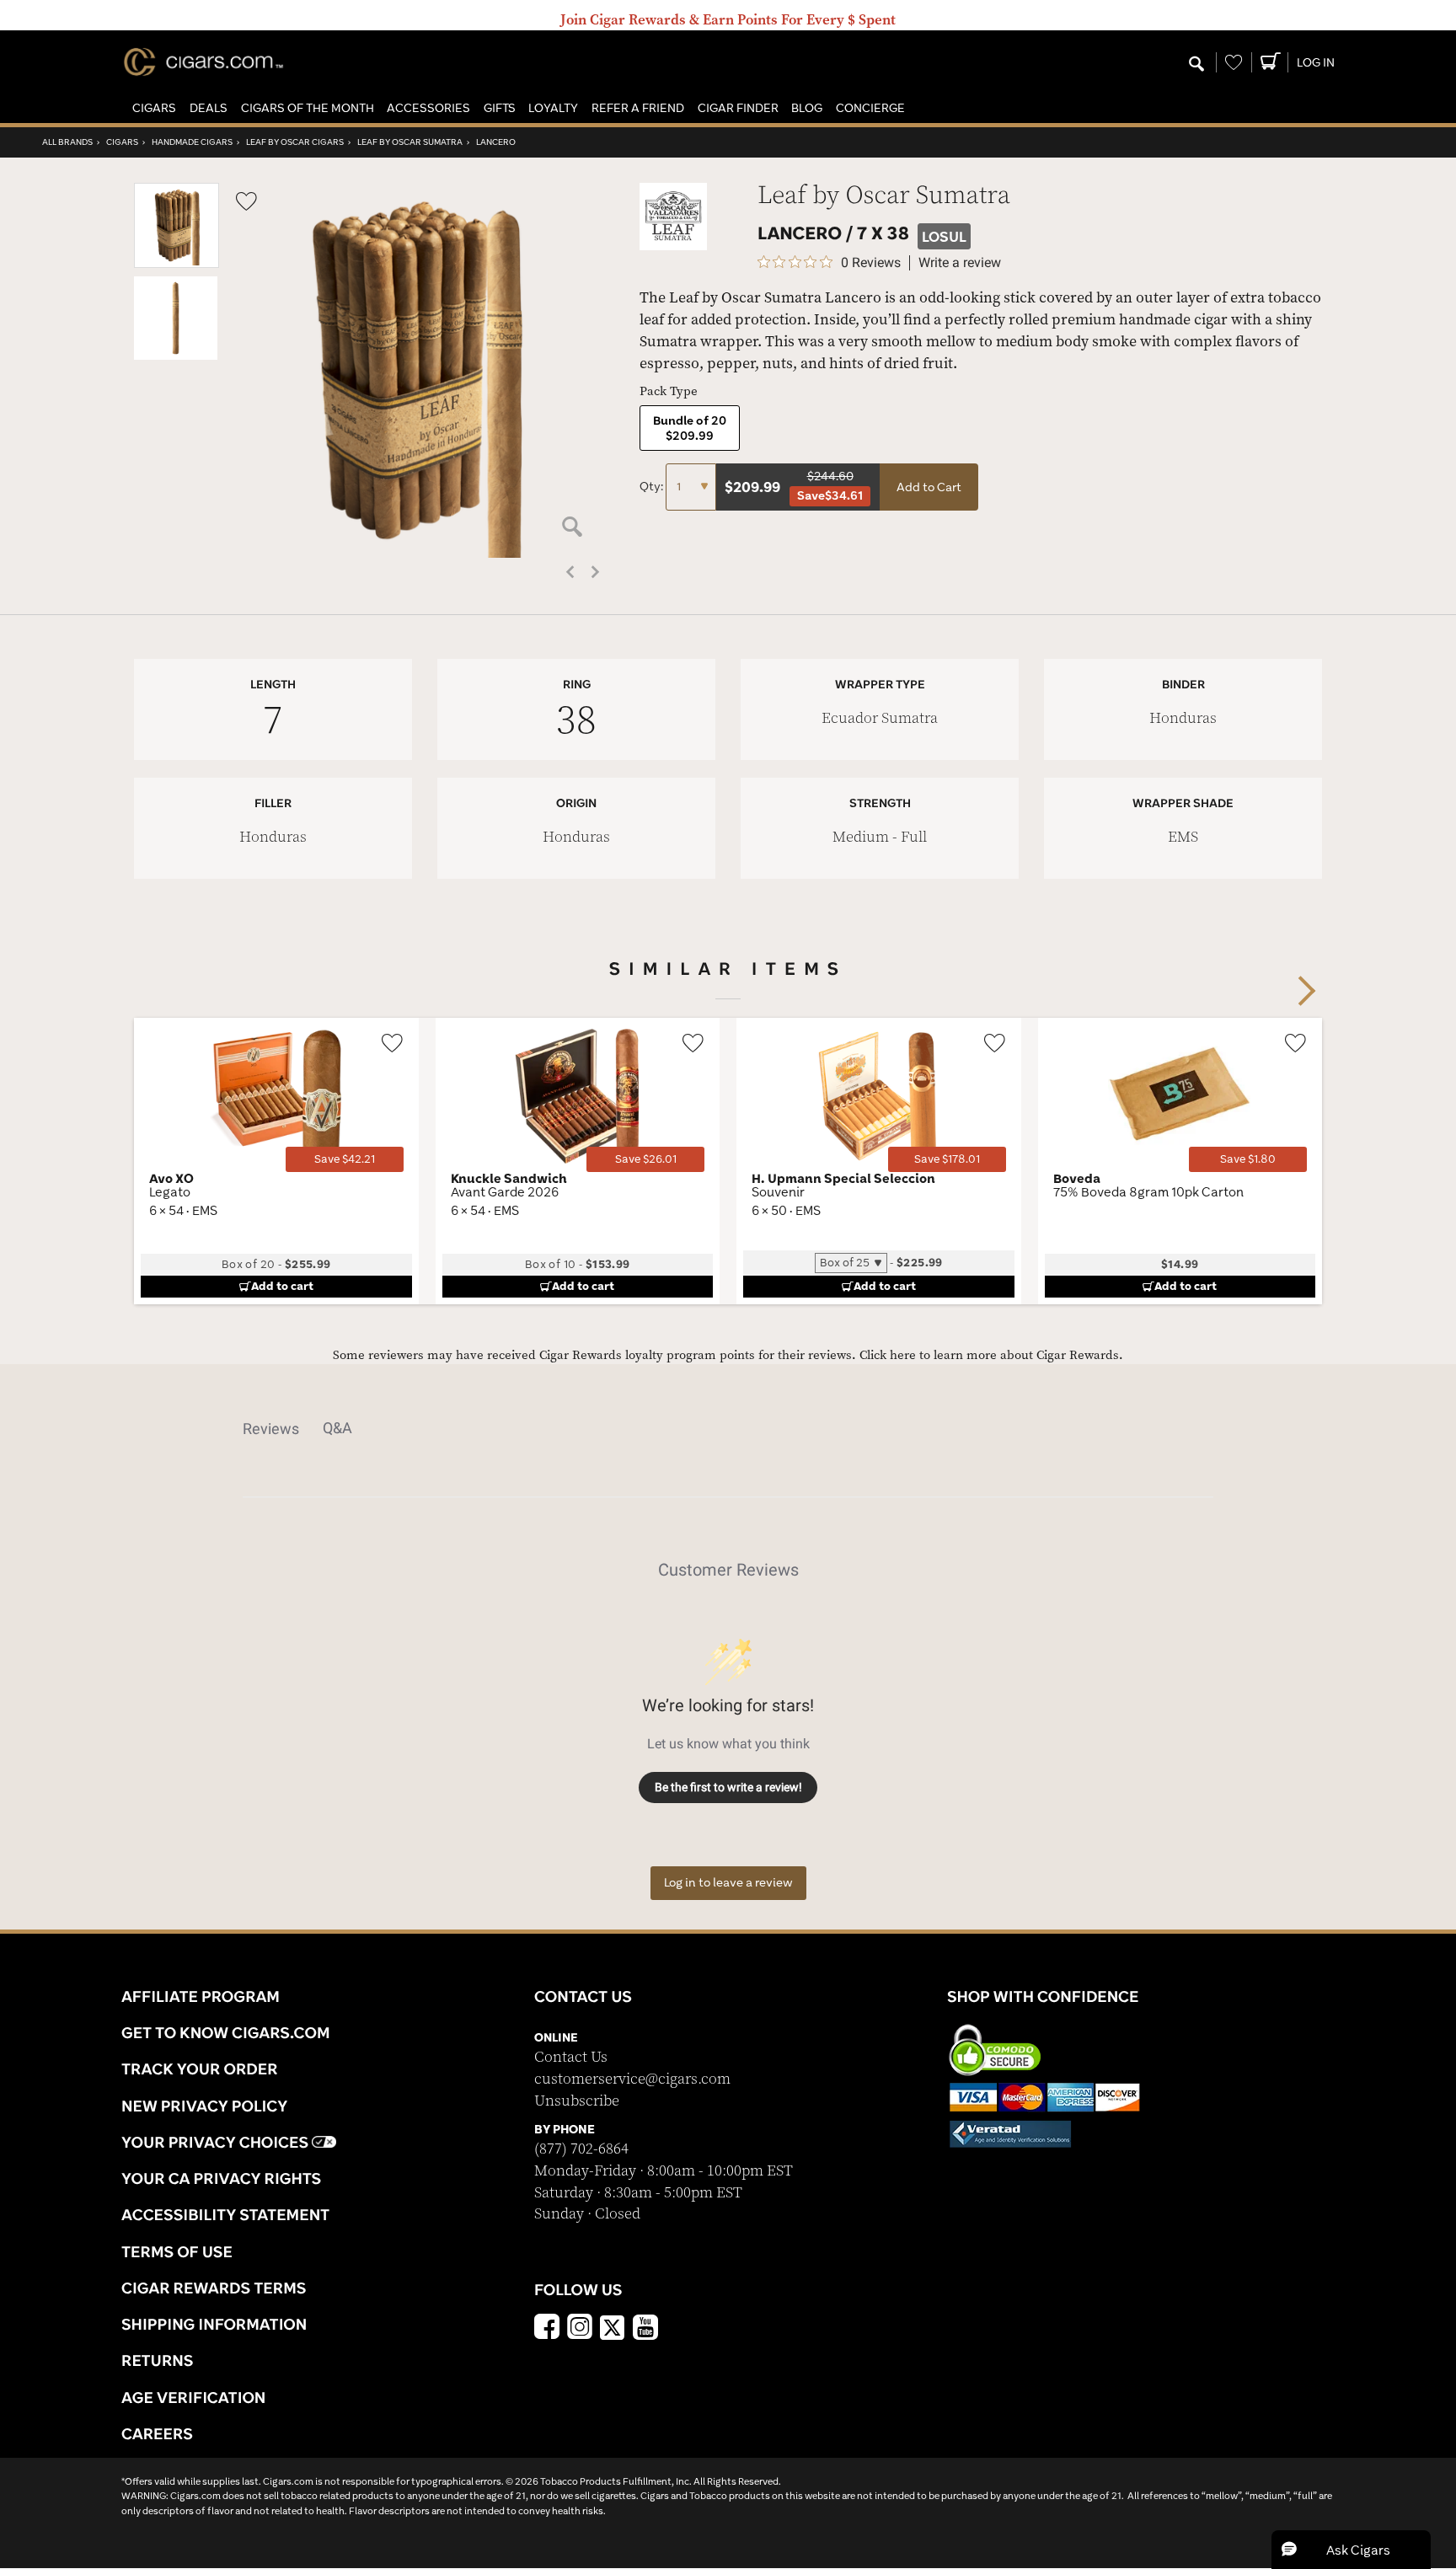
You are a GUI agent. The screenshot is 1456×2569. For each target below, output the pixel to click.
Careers (157, 2433)
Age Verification (193, 2397)
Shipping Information (214, 2324)
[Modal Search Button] (1196, 65)
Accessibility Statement (225, 2214)
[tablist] (728, 1428)
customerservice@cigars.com (632, 2079)
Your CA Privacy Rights (221, 2178)
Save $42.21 (345, 1159)
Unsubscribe (577, 2101)
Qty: (653, 486)
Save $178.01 (947, 1159)
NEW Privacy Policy (204, 2106)
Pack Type (669, 391)
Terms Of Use (177, 2251)
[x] (613, 2326)
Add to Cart (929, 487)
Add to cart (282, 1286)
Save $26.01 (646, 1159)
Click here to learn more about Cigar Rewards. (991, 1355)
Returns (158, 2360)
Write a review (960, 263)
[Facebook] (547, 2329)
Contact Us (571, 2057)
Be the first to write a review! (728, 1787)
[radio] (690, 428)
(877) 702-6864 (581, 2149)
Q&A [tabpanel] (337, 1428)
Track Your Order (200, 2069)
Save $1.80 (1248, 1159)
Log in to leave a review (728, 1882)
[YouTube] (645, 2329)
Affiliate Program (201, 1996)
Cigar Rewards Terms (214, 2288)
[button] (154, 108)
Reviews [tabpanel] (271, 1429)
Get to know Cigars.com (226, 2032)
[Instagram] (580, 2329)
